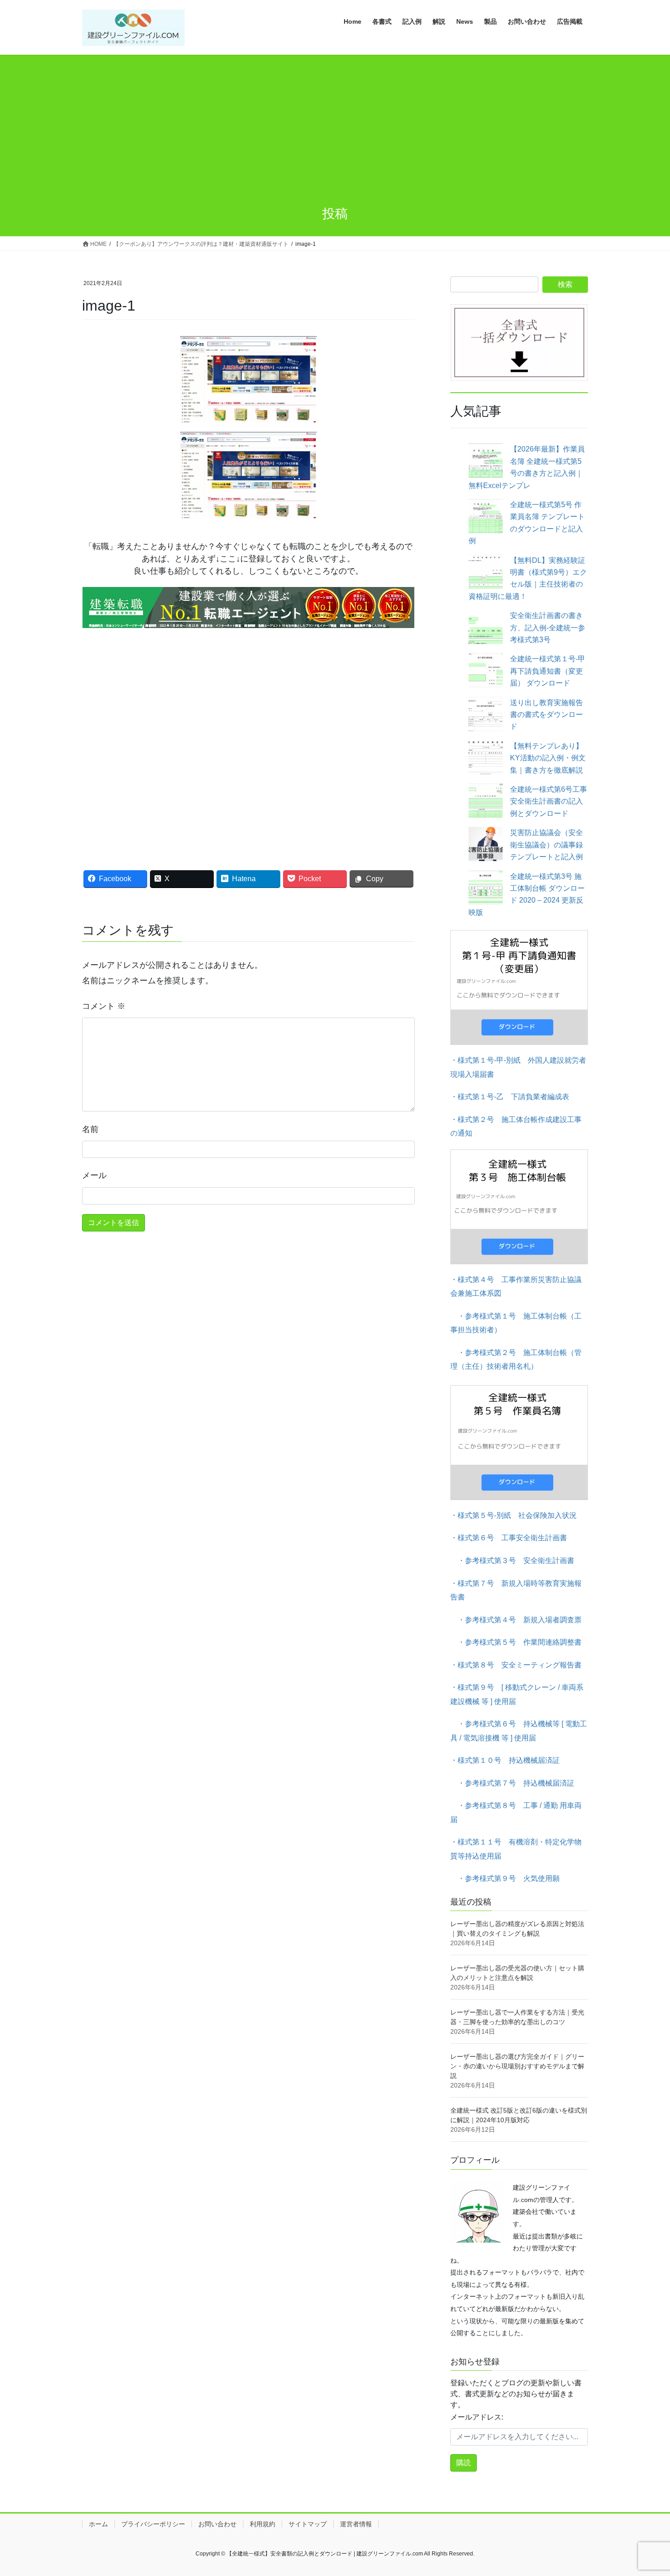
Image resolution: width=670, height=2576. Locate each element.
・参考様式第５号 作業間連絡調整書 (516, 1642)
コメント (104, 1006)
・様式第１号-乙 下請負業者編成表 (510, 1097)
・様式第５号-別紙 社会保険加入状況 (513, 1515)
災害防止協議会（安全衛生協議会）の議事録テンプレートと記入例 (546, 845)
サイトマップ (308, 2524)
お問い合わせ (217, 2524)
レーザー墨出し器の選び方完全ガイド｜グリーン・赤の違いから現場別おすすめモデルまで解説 (517, 2066)
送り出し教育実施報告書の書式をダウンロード (546, 715)
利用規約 (263, 2524)
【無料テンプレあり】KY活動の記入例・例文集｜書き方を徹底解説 (548, 758)
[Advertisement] (335, 123)
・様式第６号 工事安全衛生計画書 (509, 1538)
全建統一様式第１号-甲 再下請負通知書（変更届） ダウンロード (548, 671)
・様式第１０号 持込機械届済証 (505, 1760)
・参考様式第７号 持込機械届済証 (512, 1783)
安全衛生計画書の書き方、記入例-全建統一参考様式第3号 (548, 628)
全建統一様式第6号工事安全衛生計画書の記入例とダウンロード (549, 801)
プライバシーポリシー (153, 2524)
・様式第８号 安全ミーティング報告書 (516, 1665)
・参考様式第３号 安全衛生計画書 (512, 1561)
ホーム (98, 2524)
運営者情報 (356, 2524)
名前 (90, 1129)
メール (94, 1175)
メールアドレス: (477, 2417)
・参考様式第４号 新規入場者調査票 (516, 1620)
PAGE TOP (646, 2491)
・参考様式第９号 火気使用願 (505, 1878)
